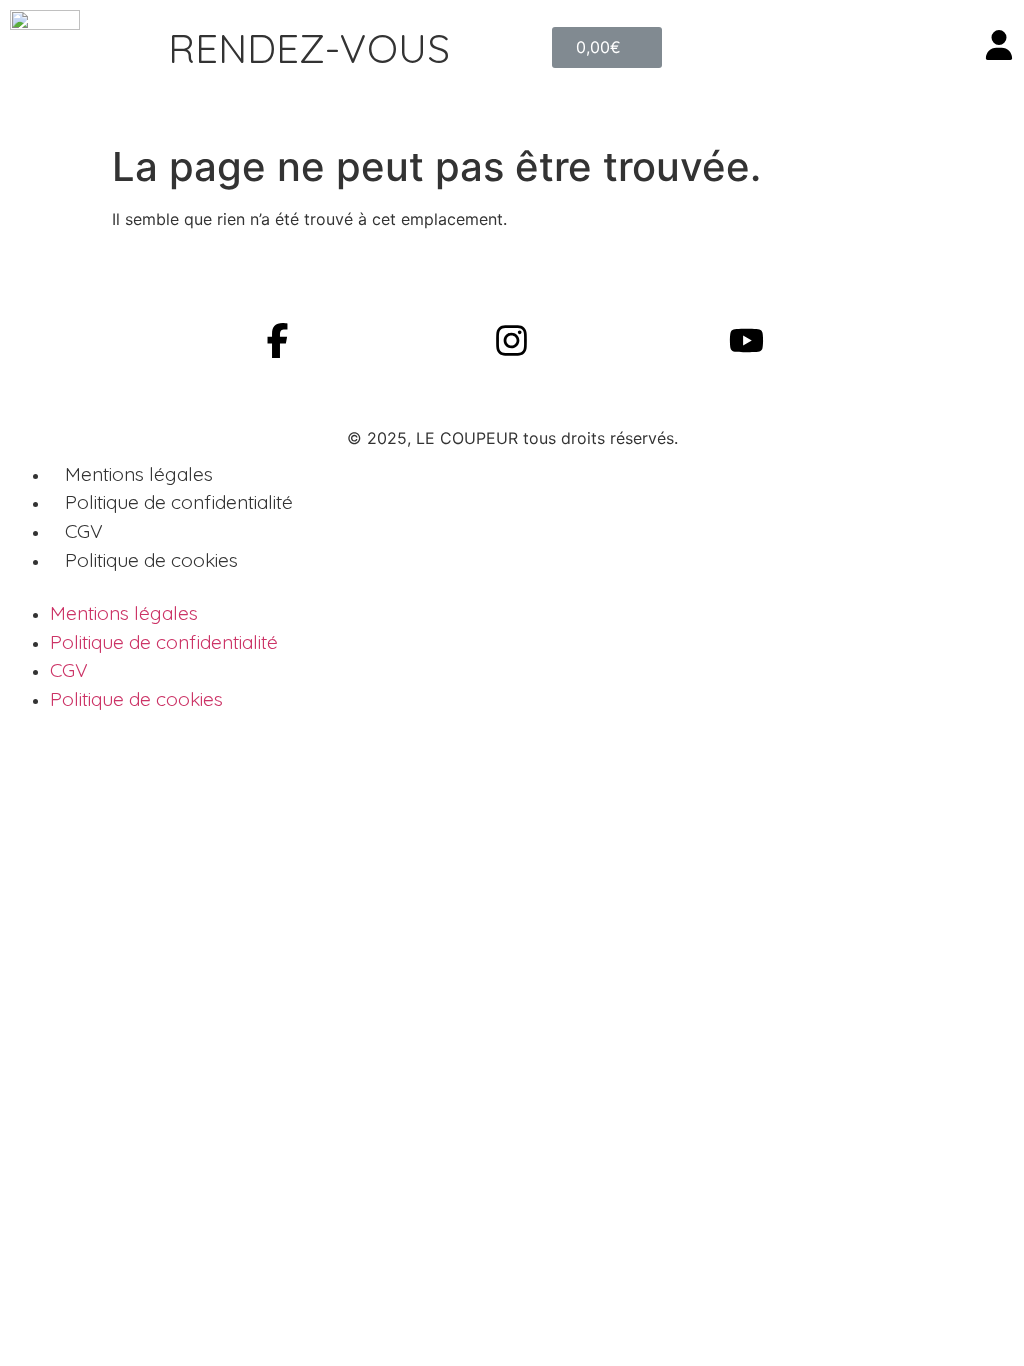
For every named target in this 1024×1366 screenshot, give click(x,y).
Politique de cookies (151, 560)
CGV (84, 531)
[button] (309, 48)
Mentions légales (139, 474)
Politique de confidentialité (179, 502)
